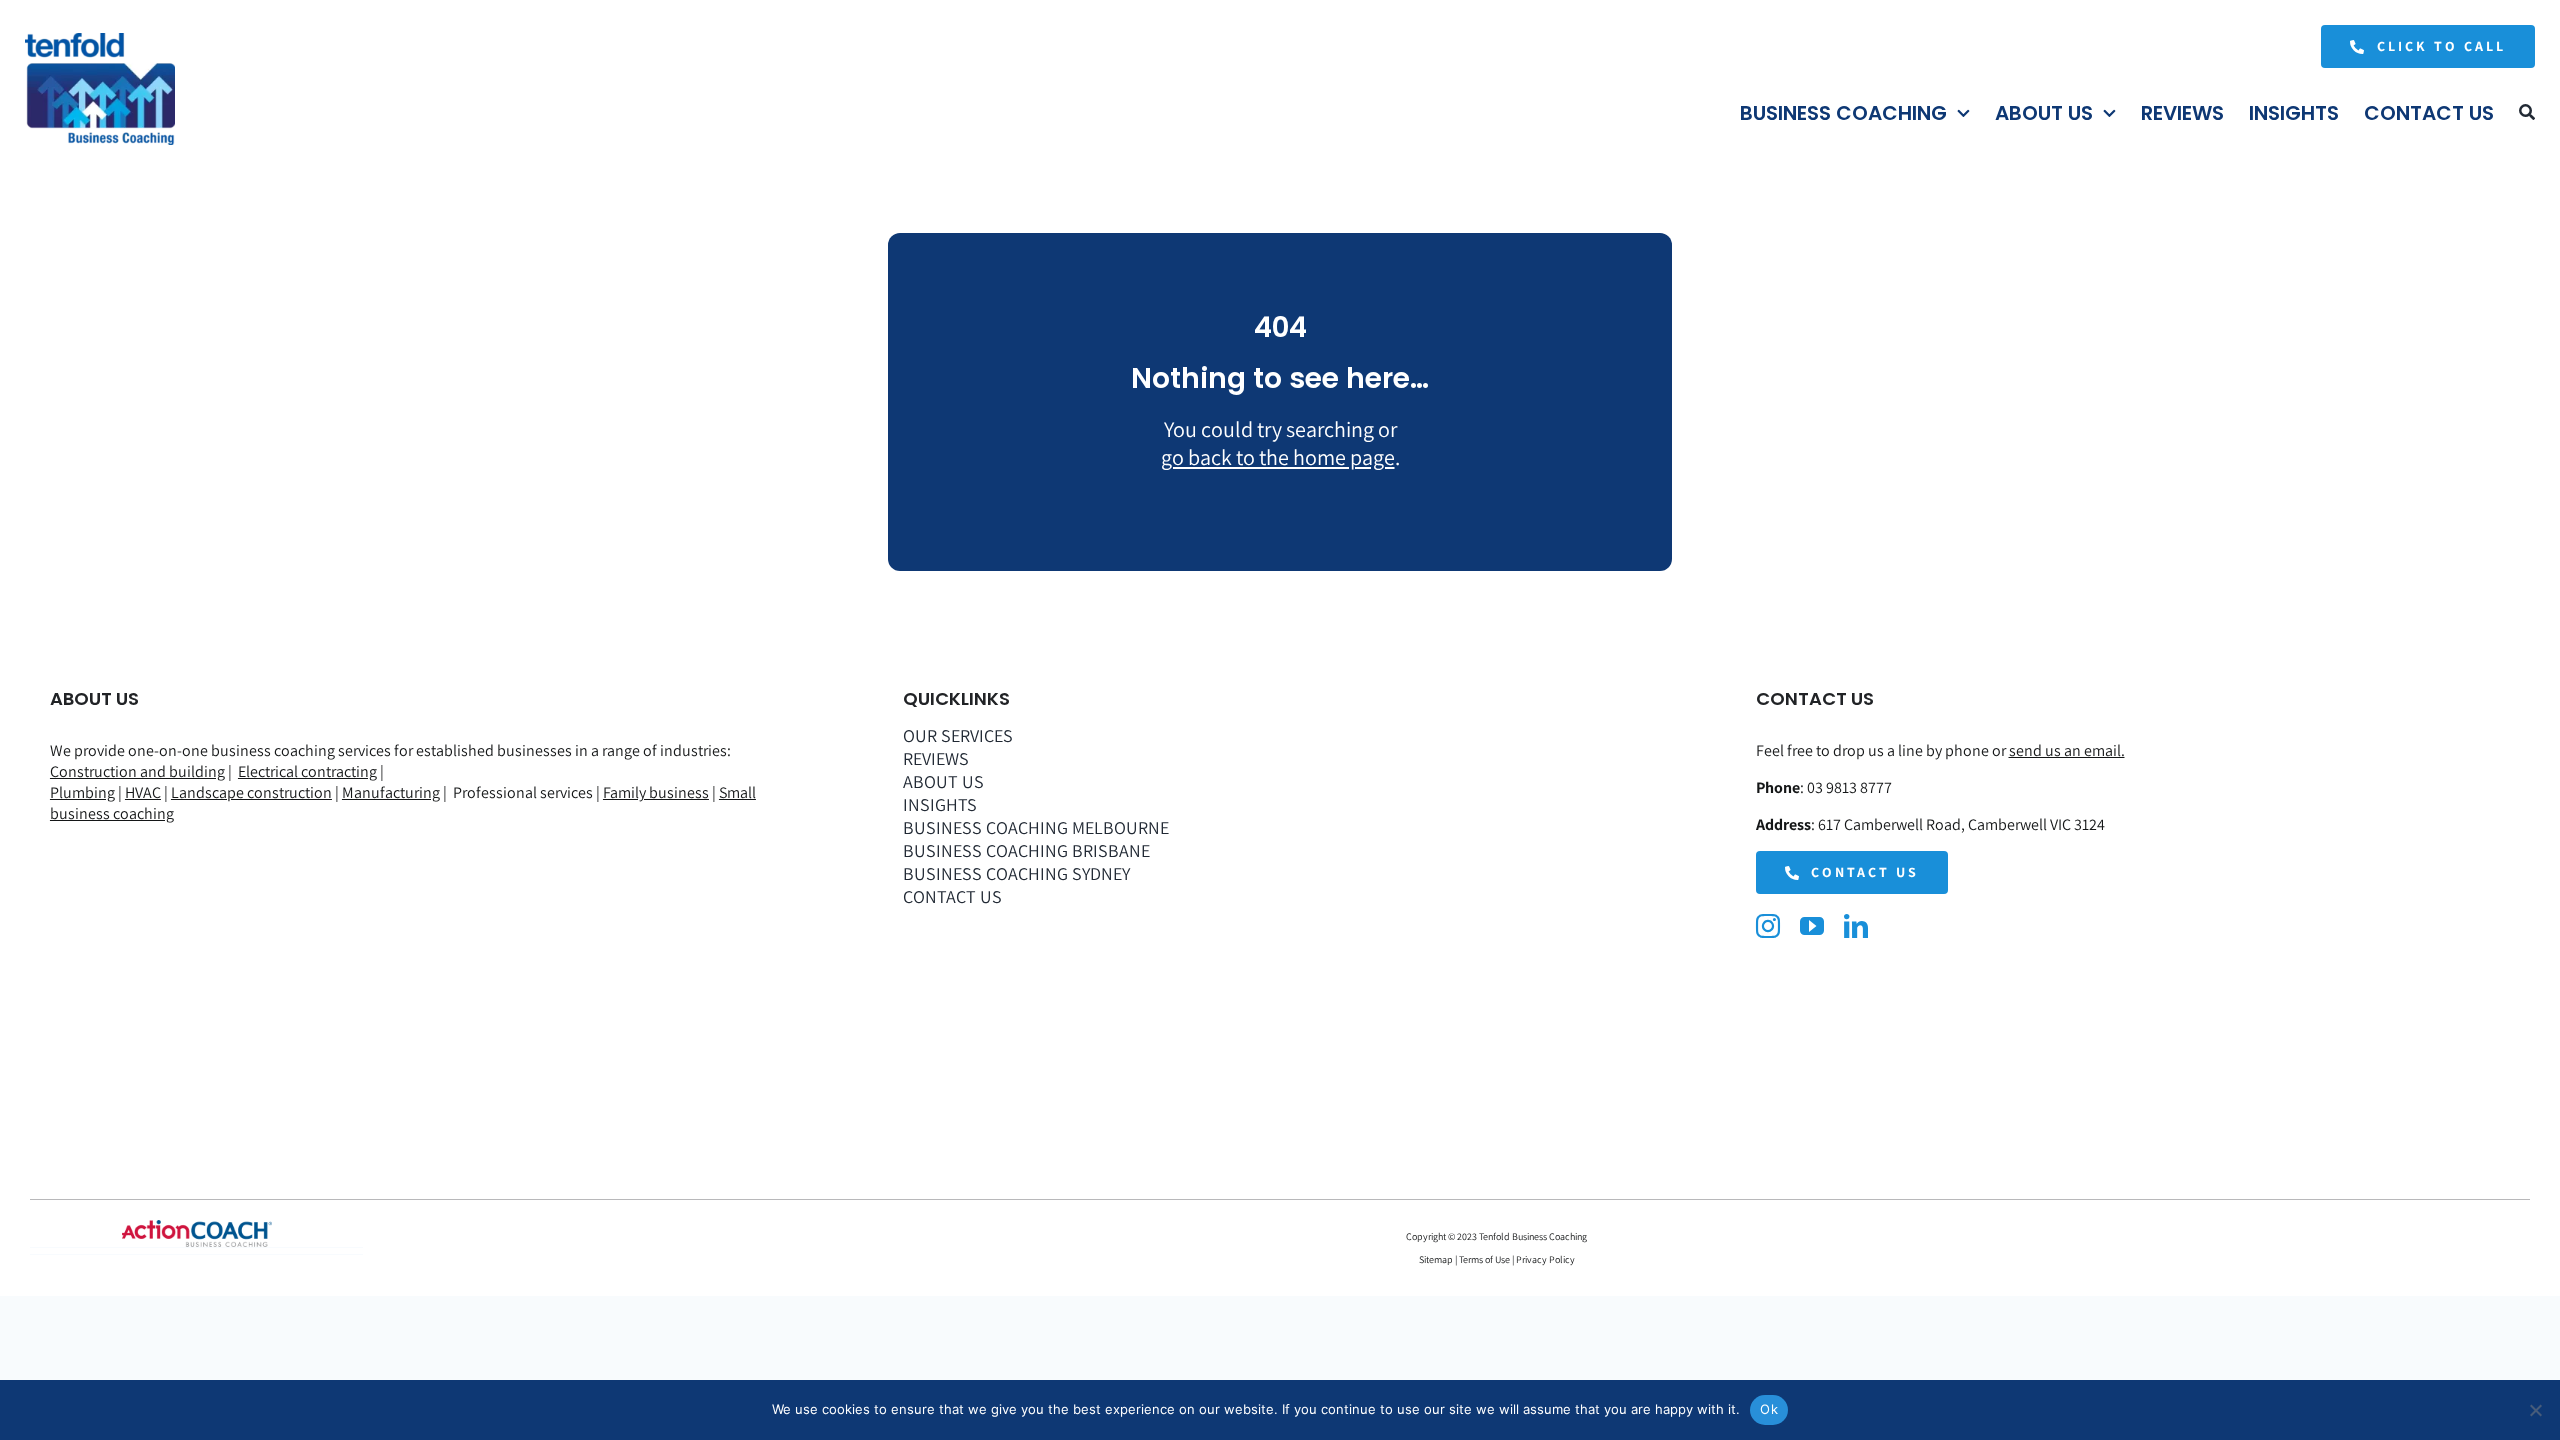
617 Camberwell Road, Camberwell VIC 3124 (1961, 824)
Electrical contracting (307, 771)
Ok (1769, 1409)
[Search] (2527, 113)
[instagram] (1768, 926)
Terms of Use (1483, 1259)
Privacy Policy (1545, 1259)
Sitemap (1437, 1259)
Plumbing (82, 792)
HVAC (143, 792)
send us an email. (2067, 750)
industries (693, 750)
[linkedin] (1856, 926)
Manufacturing (391, 792)
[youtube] (1812, 926)
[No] (2535, 1410)
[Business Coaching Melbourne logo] (100, 43)
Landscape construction (251, 792)
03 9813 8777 (1849, 787)
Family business (656, 792)
